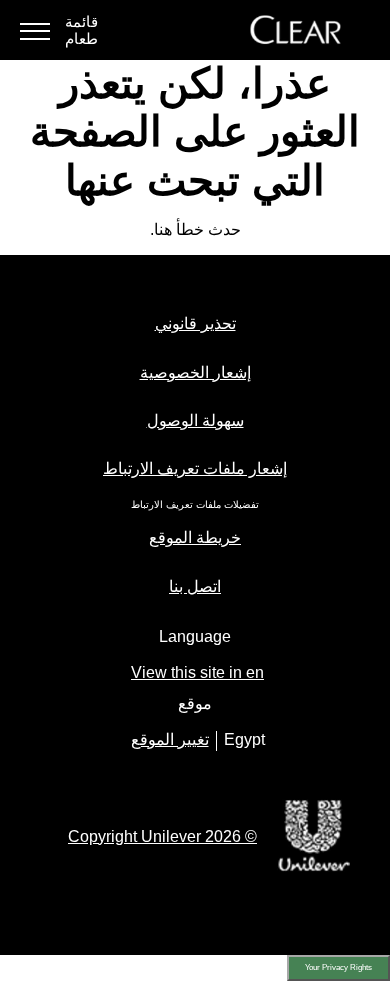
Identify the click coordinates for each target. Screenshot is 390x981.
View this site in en (197, 672)
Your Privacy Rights (338, 967)
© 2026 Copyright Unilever (162, 836)
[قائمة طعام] (35, 30)
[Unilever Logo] (313, 868)
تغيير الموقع (170, 739)
